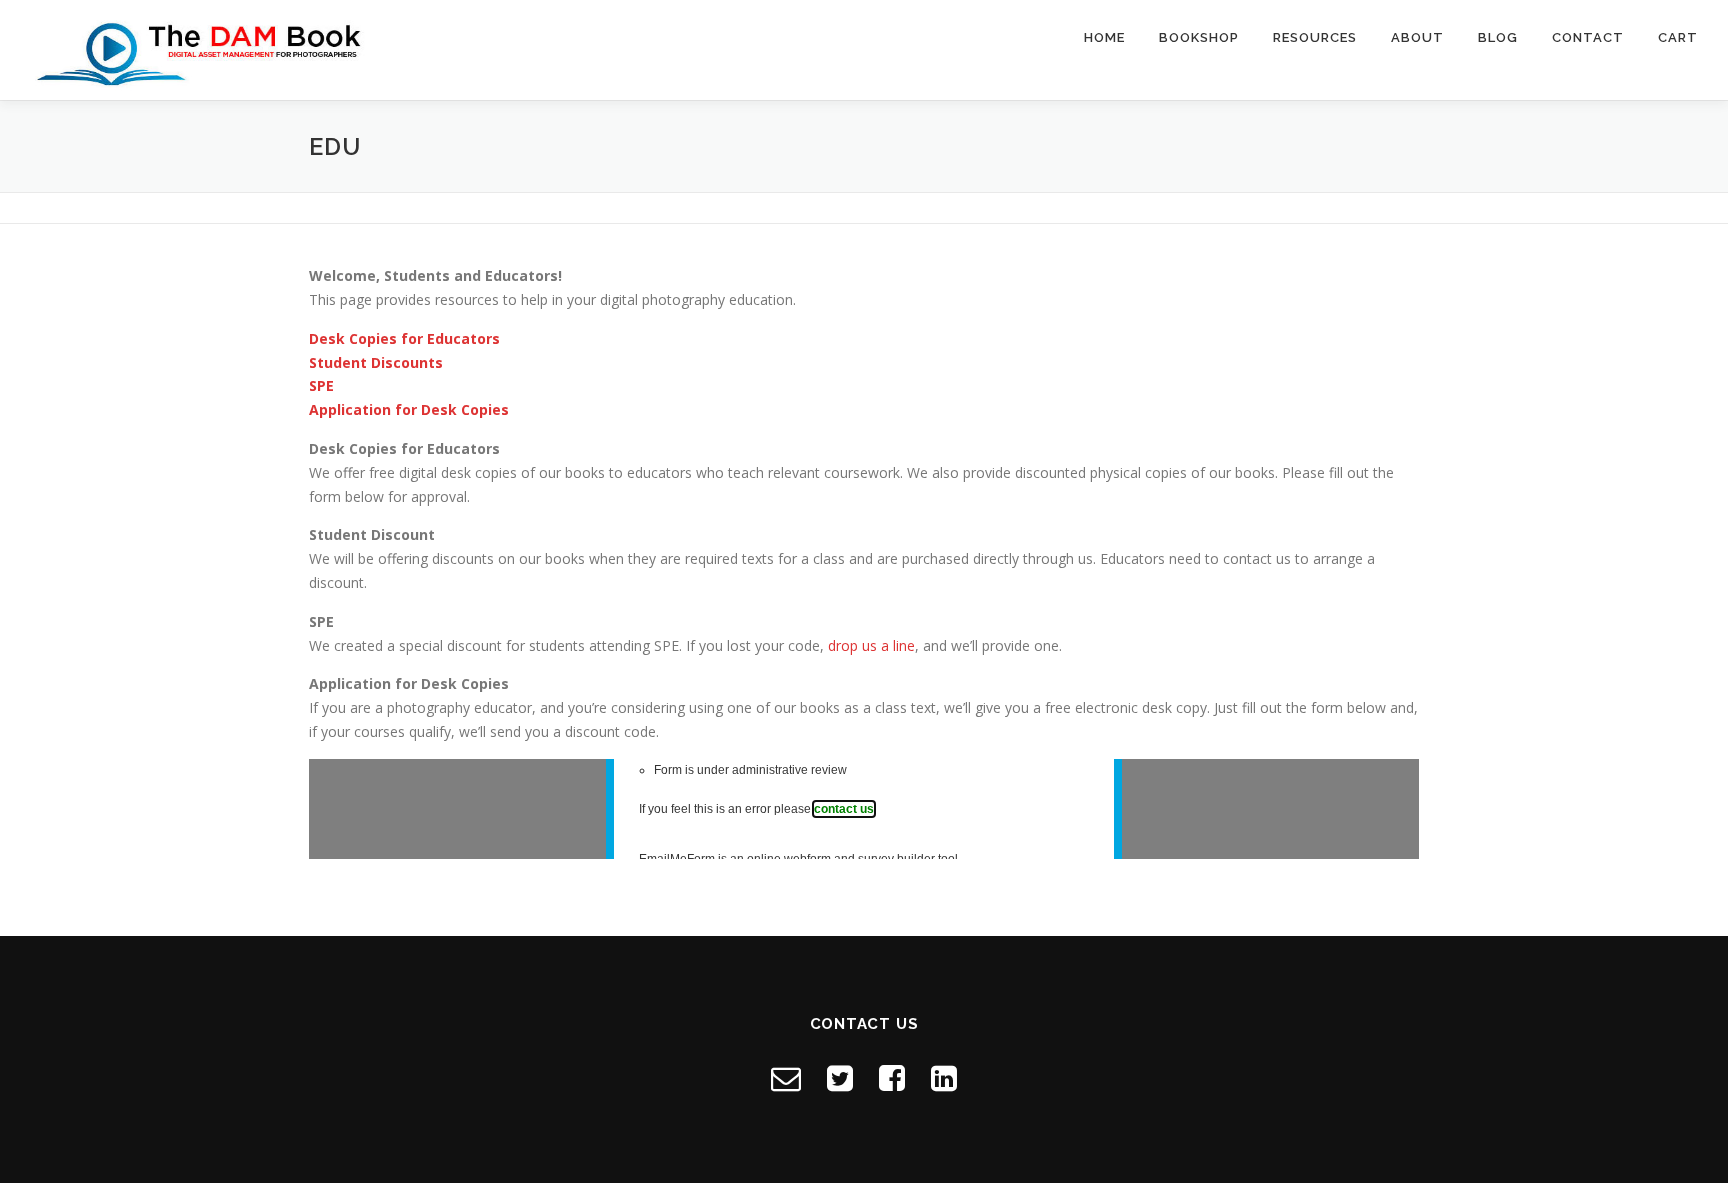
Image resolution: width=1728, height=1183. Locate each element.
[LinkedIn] (944, 1077)
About (1417, 37)
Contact (1588, 37)
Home (1104, 37)
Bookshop (1199, 37)
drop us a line (871, 645)
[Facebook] (892, 1077)
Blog (1498, 37)
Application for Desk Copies (409, 409)
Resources (1315, 37)
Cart (1678, 37)
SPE (321, 385)
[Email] (786, 1077)
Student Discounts (376, 362)
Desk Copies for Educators (404, 338)
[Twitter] (840, 1077)
